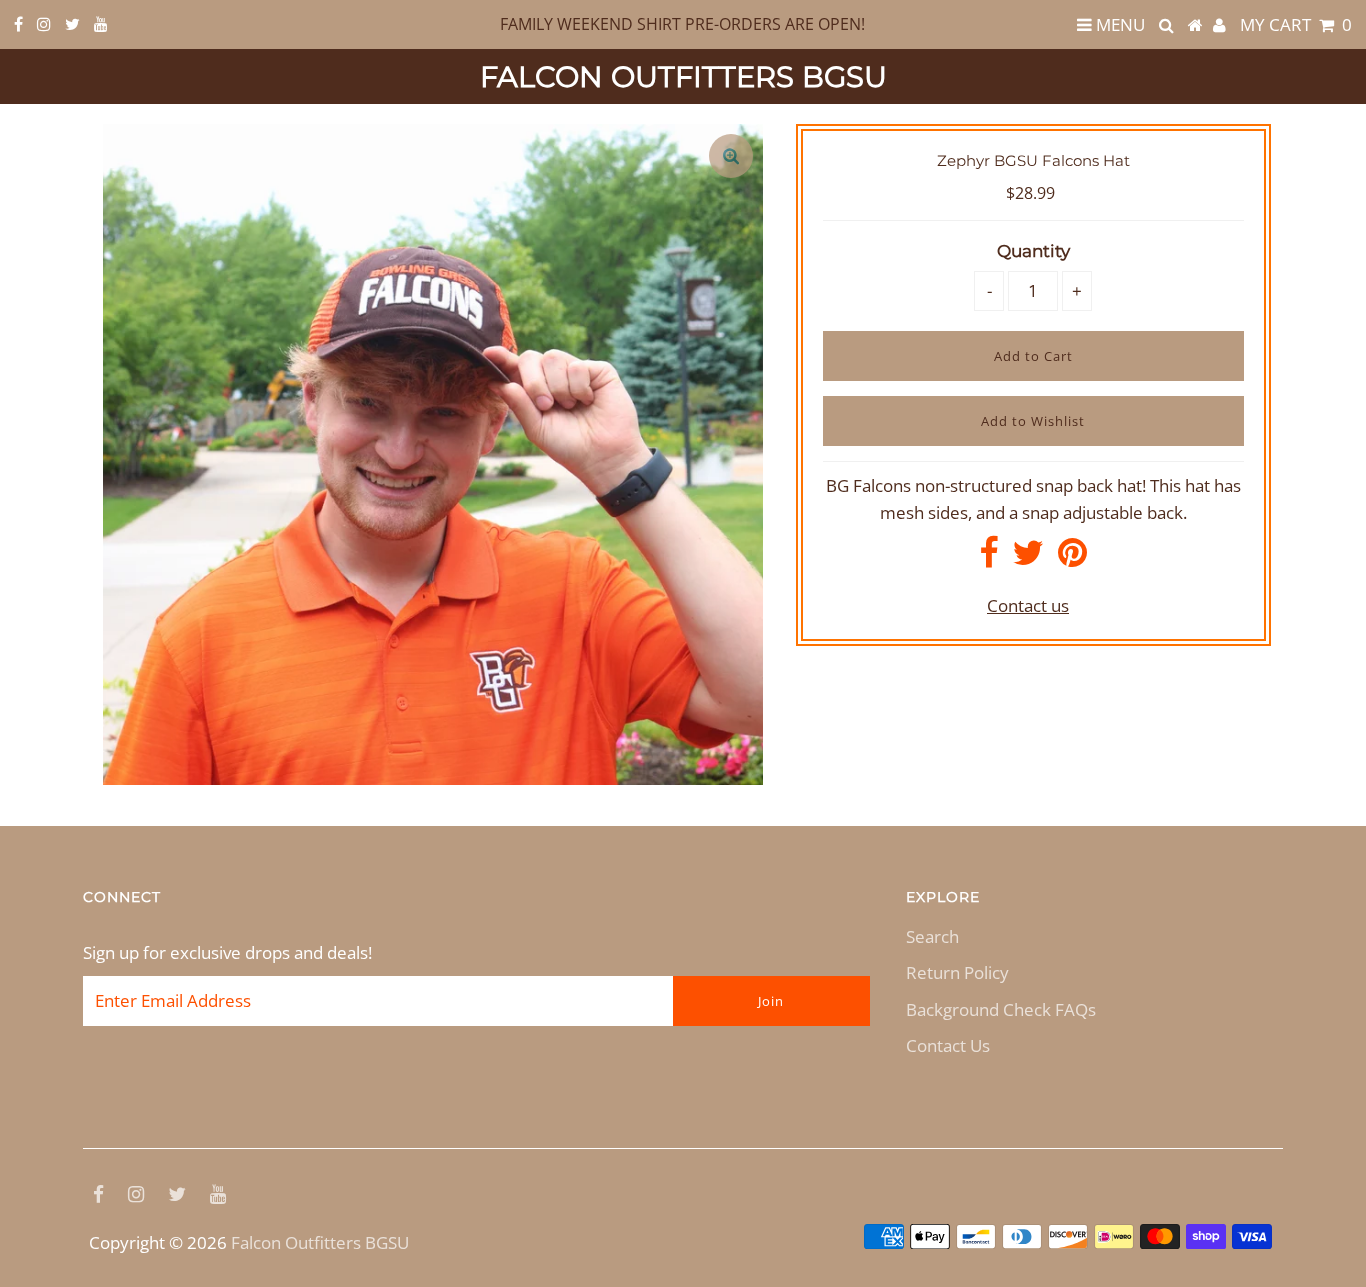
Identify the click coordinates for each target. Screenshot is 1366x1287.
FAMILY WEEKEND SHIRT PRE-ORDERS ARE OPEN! (682, 24)
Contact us (1028, 605)
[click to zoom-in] (731, 156)
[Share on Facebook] (988, 558)
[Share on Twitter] (1028, 558)
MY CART (1296, 24)
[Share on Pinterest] (1072, 558)
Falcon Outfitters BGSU (683, 76)
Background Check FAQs (1001, 1009)
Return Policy (957, 972)
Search (932, 936)
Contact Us (948, 1045)
